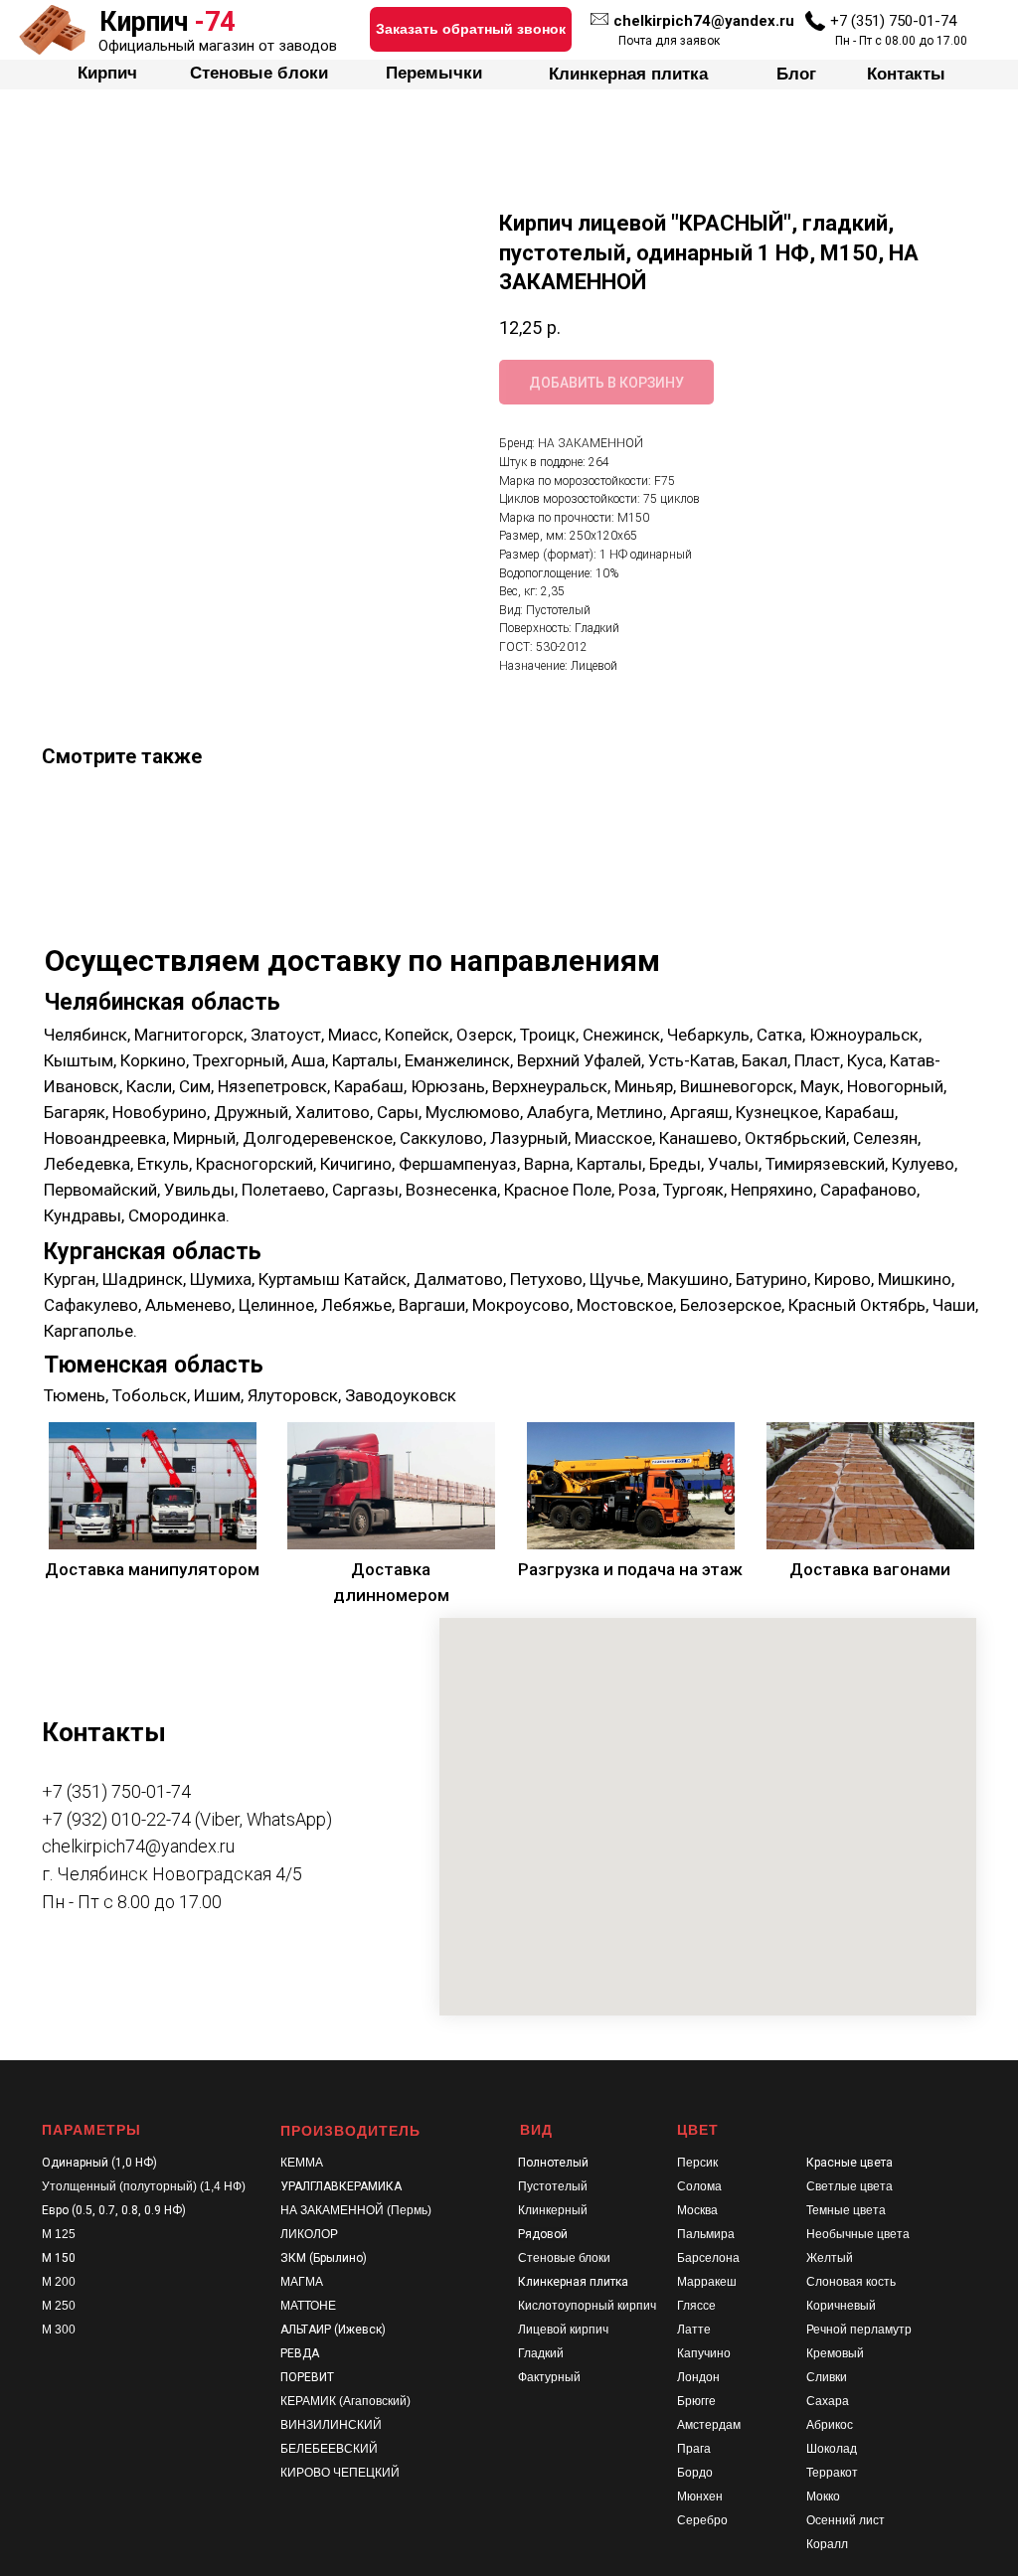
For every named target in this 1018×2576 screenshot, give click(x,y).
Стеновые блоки (564, 2258)
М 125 (59, 2234)
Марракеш (707, 2282)
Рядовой (543, 2234)
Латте (694, 2330)
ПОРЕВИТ (307, 2377)
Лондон (698, 2377)
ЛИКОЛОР (309, 2234)
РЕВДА (300, 2353)
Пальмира (706, 2234)
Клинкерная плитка (573, 2282)
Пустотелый (553, 2186)
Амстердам (709, 2425)
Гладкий (541, 2353)
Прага (694, 2449)
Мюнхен (700, 2496)
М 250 (59, 2306)
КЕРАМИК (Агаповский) (345, 2401)
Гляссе (696, 2306)
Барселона (708, 2258)
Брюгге (696, 2401)
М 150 (59, 2258)
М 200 (59, 2282)
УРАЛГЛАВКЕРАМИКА (341, 2186)
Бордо (695, 2473)
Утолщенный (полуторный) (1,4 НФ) (144, 2186)
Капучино (704, 2353)
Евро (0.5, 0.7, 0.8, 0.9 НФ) (114, 2210)
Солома (699, 2186)
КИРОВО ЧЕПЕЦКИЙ (340, 2473)
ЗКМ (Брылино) (324, 2258)
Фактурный (549, 2377)
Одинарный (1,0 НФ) (99, 2163)
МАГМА (302, 2282)
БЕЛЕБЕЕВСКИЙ (329, 2449)
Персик (697, 2163)
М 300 (59, 2330)
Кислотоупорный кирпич (587, 2306)
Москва (697, 2210)
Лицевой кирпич (563, 2330)
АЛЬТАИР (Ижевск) (333, 2330)
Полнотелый (553, 2163)
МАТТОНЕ (308, 2306)
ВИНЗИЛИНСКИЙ (331, 2425)
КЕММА (302, 2163)
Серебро (702, 2520)
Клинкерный (553, 2210)
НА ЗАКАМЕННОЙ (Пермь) (356, 2210)
